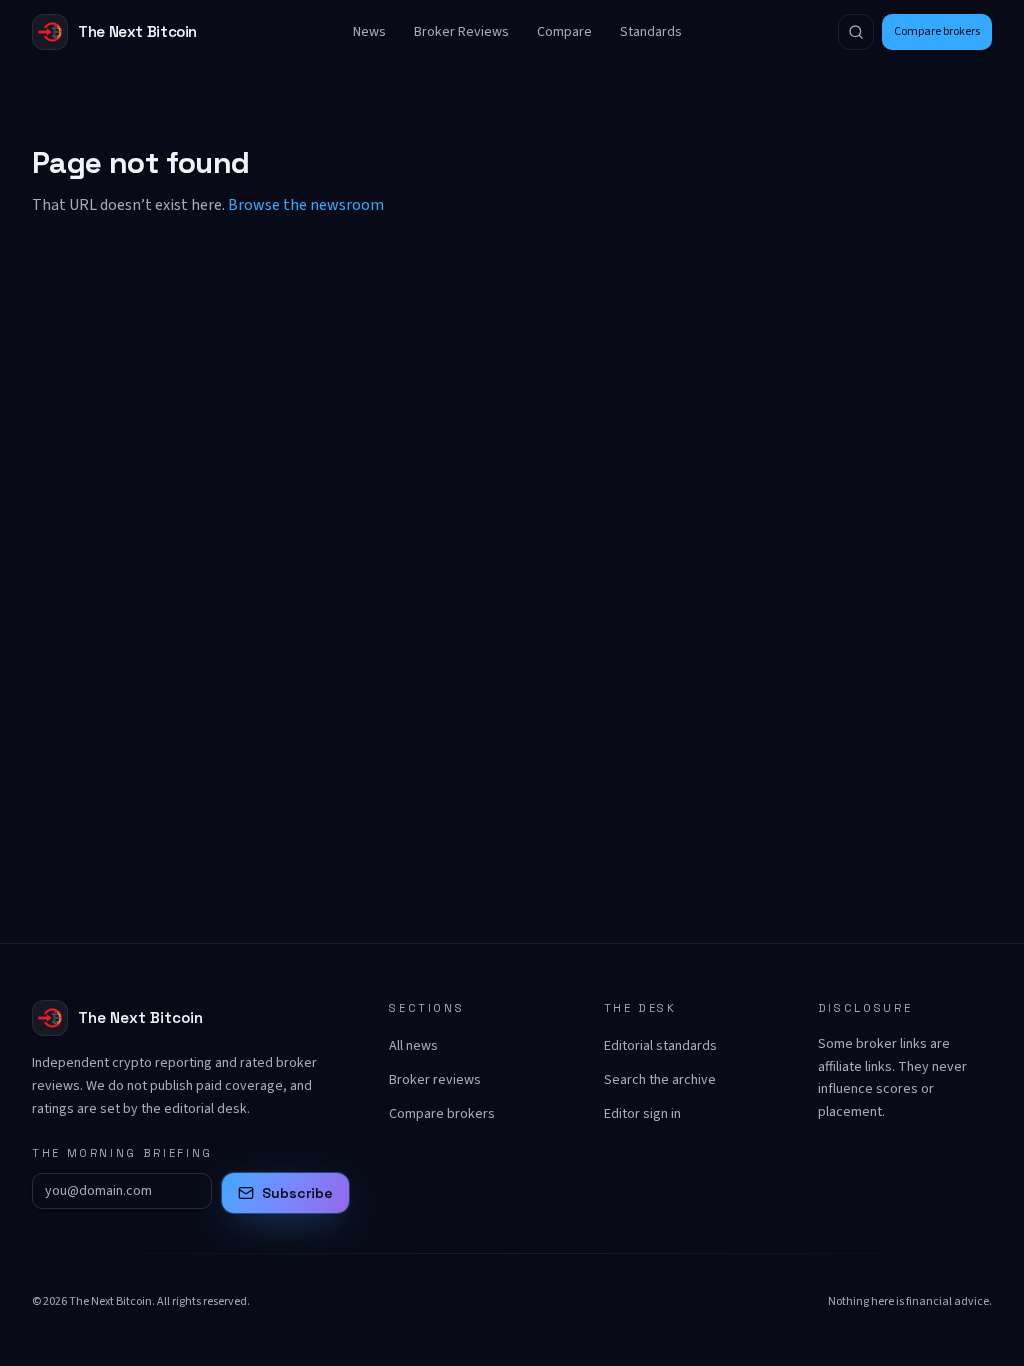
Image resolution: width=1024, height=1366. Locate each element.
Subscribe (297, 1193)
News (369, 32)
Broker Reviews (461, 32)
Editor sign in (642, 1114)
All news (413, 1046)
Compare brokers (937, 31)
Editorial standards (660, 1046)
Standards (651, 32)
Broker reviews (435, 1080)
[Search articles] (856, 32)
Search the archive (660, 1080)
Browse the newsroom (306, 205)
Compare (564, 32)
